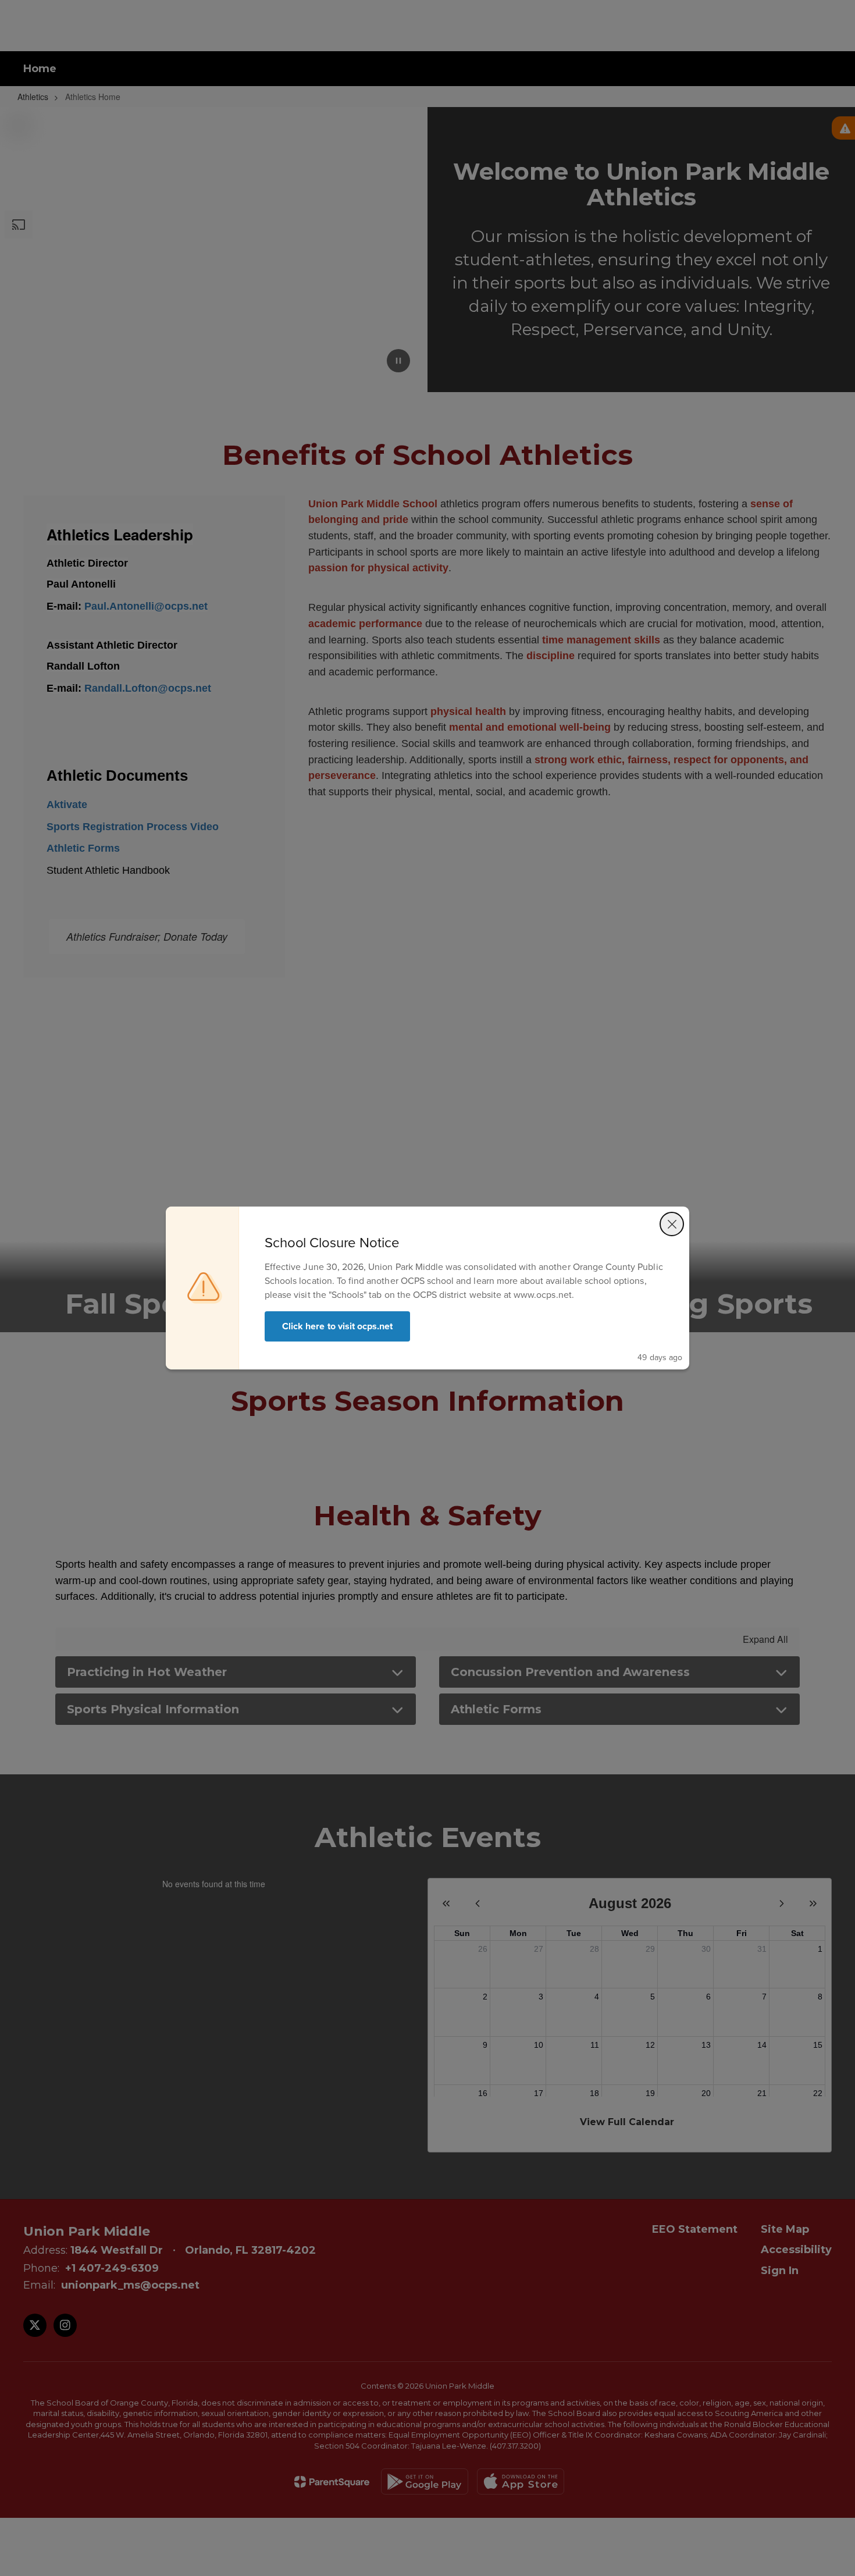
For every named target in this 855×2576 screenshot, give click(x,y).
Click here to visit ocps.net (337, 1326)
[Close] (672, 1224)
